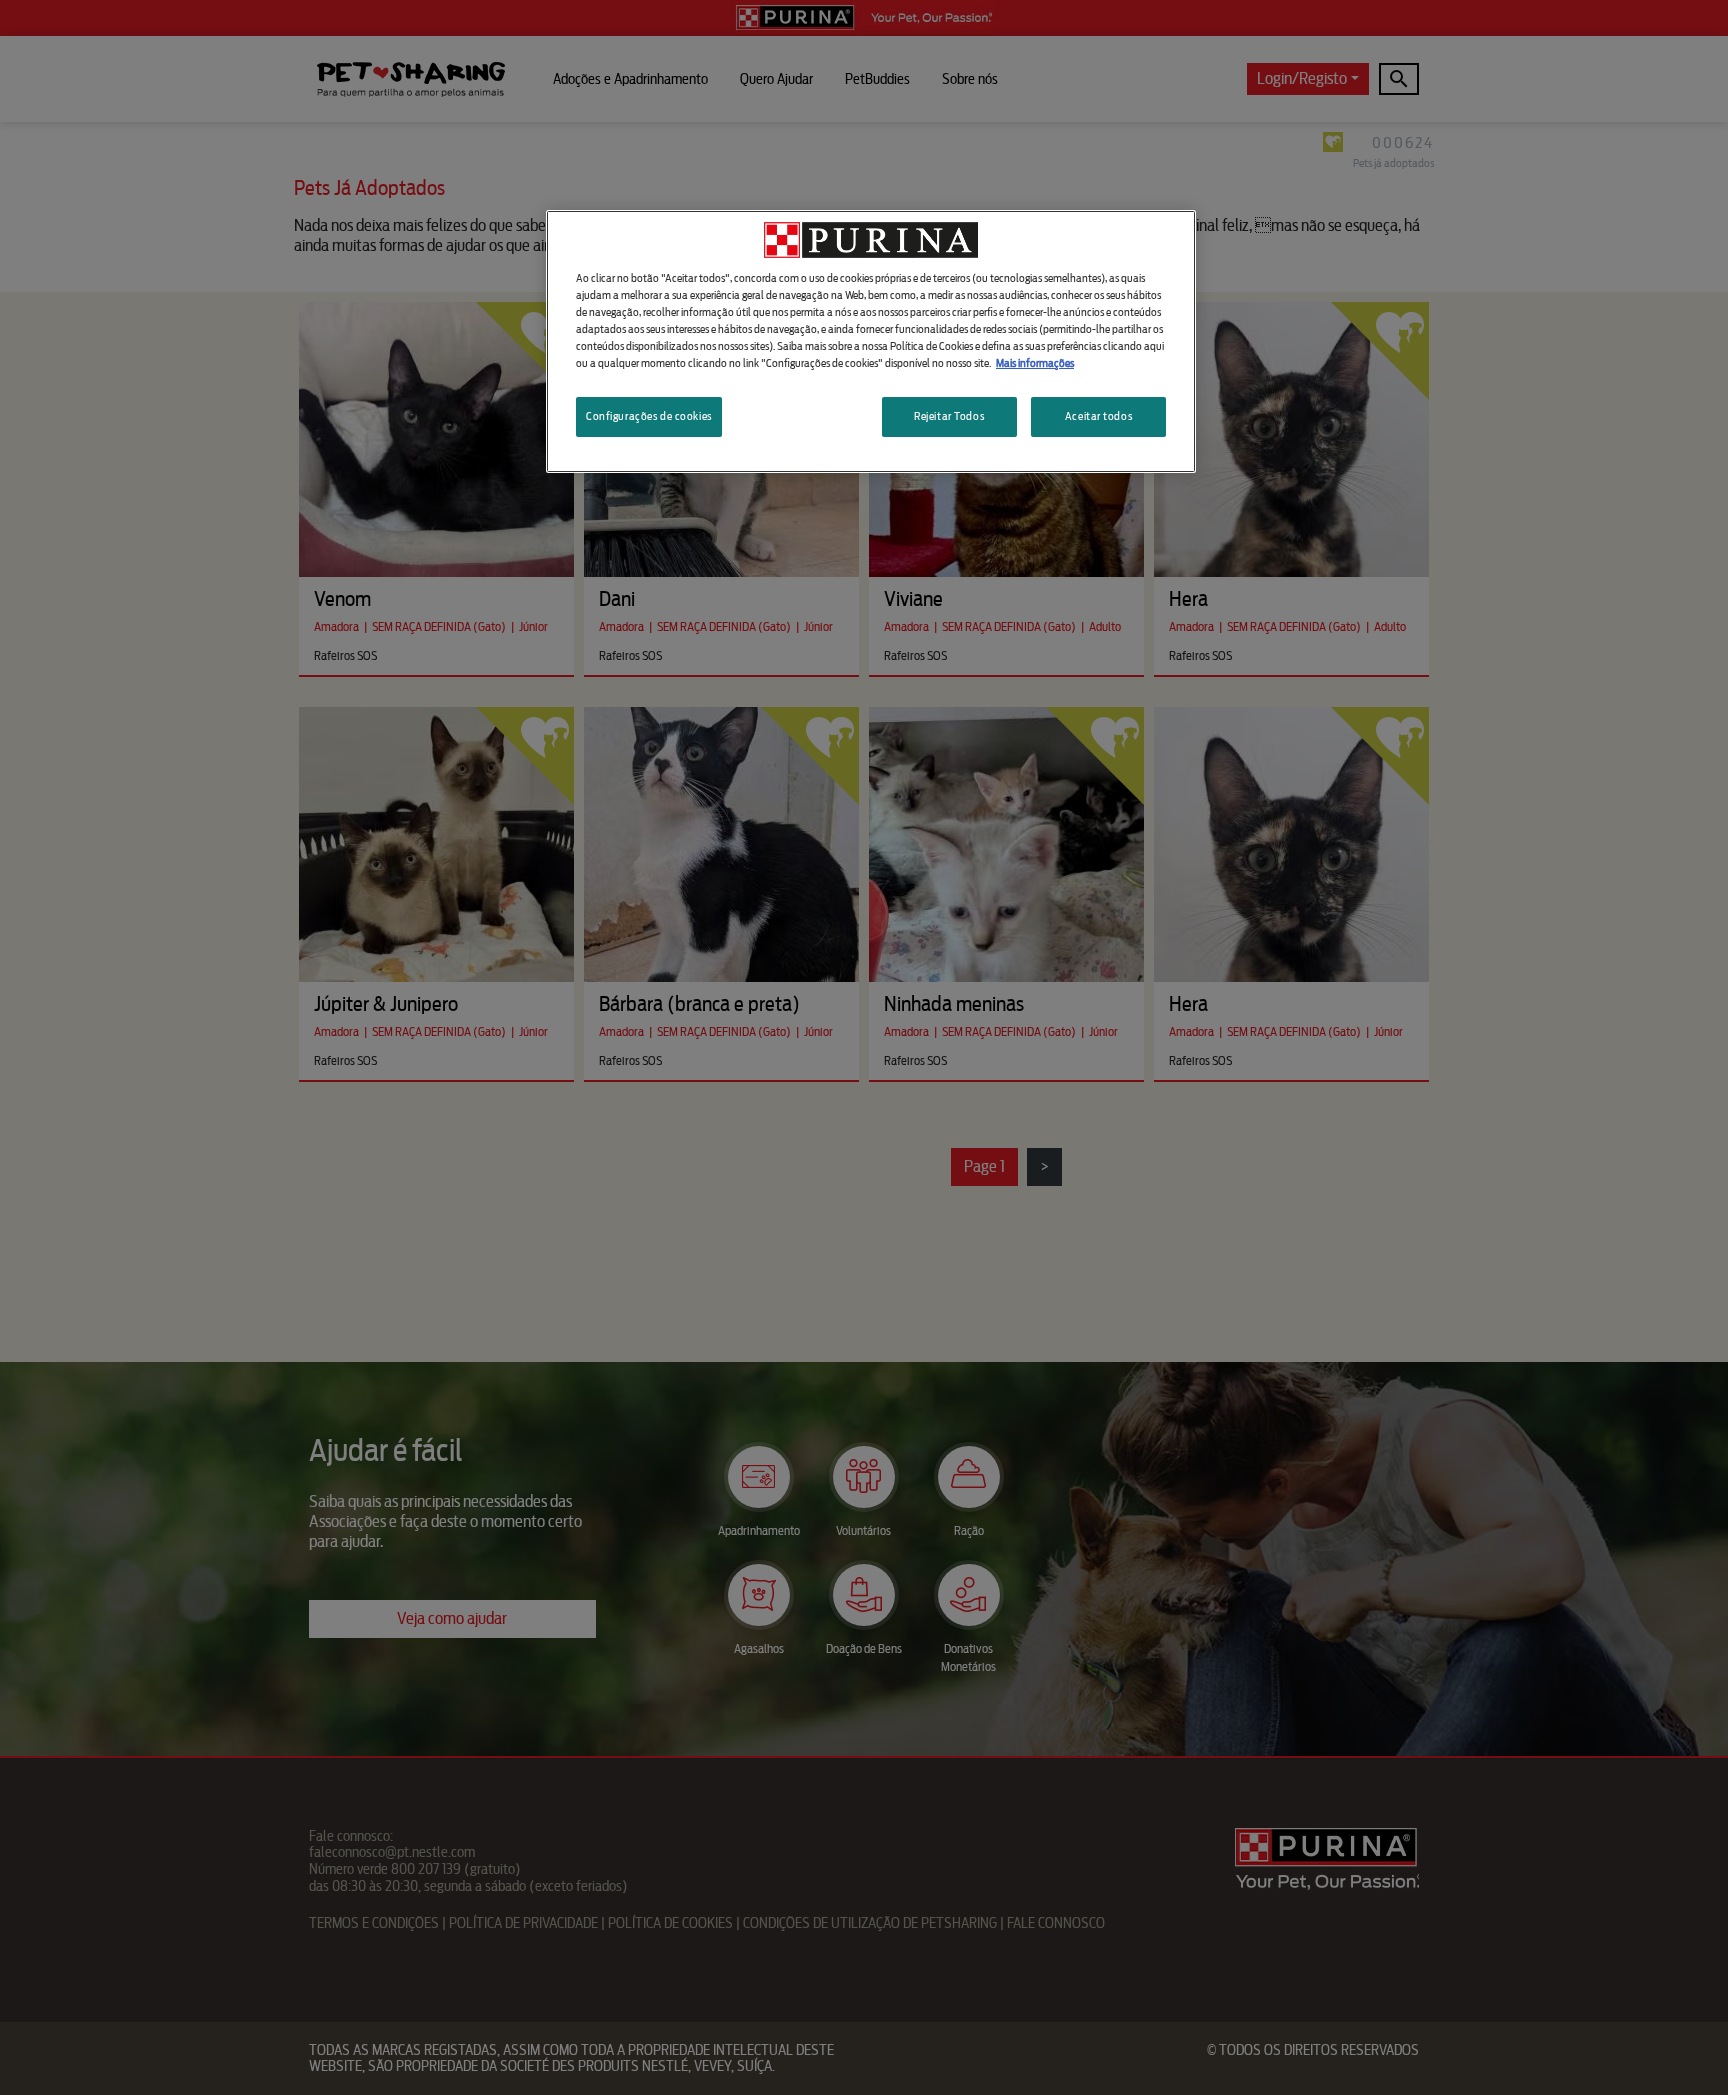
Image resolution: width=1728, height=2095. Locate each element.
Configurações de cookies (649, 416)
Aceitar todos (1098, 416)
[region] (871, 341)
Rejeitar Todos (949, 416)
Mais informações (1035, 363)
